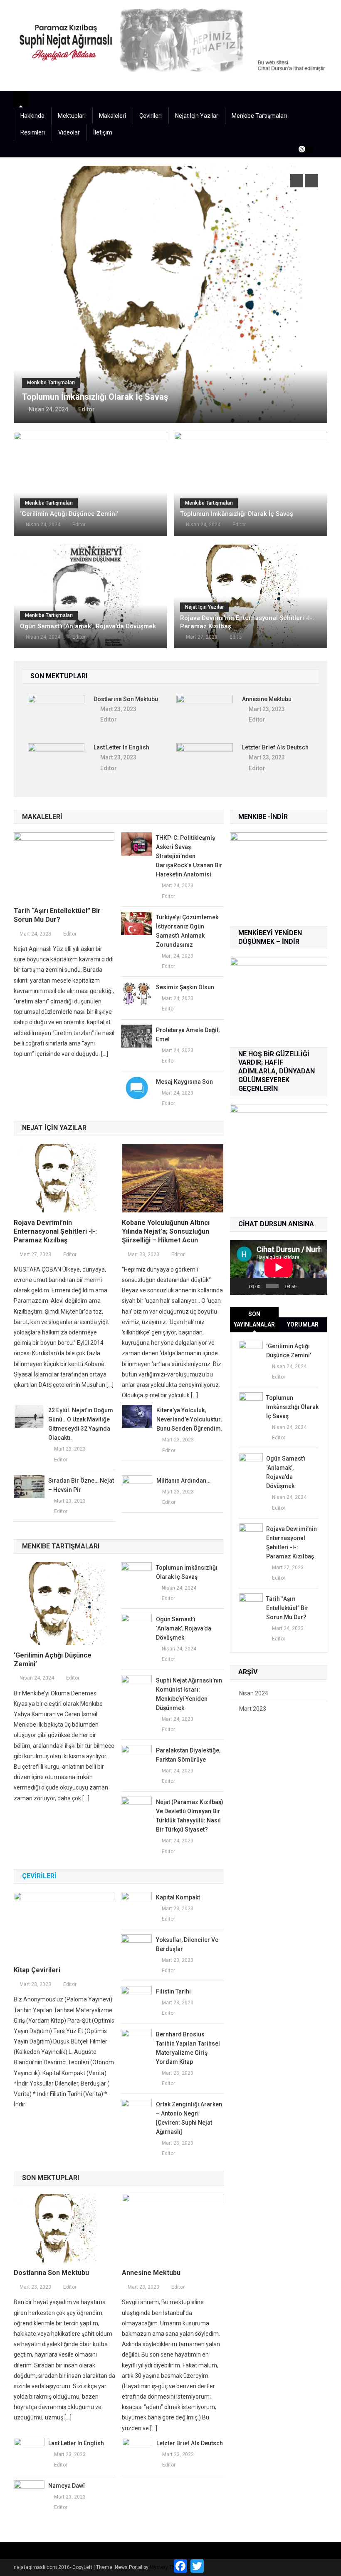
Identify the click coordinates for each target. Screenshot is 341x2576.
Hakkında (32, 116)
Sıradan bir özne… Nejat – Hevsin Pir (81, 1485)
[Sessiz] (305, 1286)
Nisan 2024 (254, 1693)
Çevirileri (151, 116)
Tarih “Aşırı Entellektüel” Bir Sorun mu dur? (57, 915)
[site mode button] (306, 149)
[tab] (254, 1319)
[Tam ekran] (317, 1286)
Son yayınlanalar (254, 1319)
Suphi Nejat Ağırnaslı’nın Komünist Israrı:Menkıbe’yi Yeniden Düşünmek (189, 1694)
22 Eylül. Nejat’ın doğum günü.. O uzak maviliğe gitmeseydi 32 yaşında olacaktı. (81, 1424)
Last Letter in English (121, 747)
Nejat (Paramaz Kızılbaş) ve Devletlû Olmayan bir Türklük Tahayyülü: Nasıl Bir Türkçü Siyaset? (190, 1816)
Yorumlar (303, 1324)
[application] (279, 1267)
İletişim (103, 132)
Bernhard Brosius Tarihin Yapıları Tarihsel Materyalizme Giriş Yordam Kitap (188, 2048)
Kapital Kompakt (178, 1897)
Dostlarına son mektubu (126, 699)
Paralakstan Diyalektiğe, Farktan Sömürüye (188, 1755)
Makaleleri (112, 116)
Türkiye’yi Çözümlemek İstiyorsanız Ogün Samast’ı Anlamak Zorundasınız (187, 931)
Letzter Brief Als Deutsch (275, 747)
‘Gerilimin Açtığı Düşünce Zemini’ (69, 514)
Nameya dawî (67, 2486)
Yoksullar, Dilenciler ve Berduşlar (187, 1944)
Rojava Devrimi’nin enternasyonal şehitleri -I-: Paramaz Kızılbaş (247, 622)
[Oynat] (241, 1286)
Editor (124, 364)
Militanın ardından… (183, 1481)
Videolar (69, 132)
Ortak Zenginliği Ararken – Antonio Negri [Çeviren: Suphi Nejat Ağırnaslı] (189, 2118)
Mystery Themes (169, 2567)
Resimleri (33, 132)
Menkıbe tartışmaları (259, 116)
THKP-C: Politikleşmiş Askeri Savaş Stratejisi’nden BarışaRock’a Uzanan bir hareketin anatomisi (189, 856)
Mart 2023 (253, 1709)
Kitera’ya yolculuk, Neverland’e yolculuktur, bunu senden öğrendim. (189, 1419)
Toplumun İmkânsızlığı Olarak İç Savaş (237, 514)
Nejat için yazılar (197, 116)
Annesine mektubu (267, 699)
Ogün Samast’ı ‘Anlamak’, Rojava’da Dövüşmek (149, 351)
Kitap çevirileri (37, 1970)
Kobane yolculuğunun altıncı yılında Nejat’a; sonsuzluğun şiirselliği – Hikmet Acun (166, 1231)
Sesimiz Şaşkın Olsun (185, 987)
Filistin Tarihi (173, 1991)
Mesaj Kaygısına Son (184, 1082)
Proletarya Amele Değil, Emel (188, 1035)
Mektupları (72, 116)
